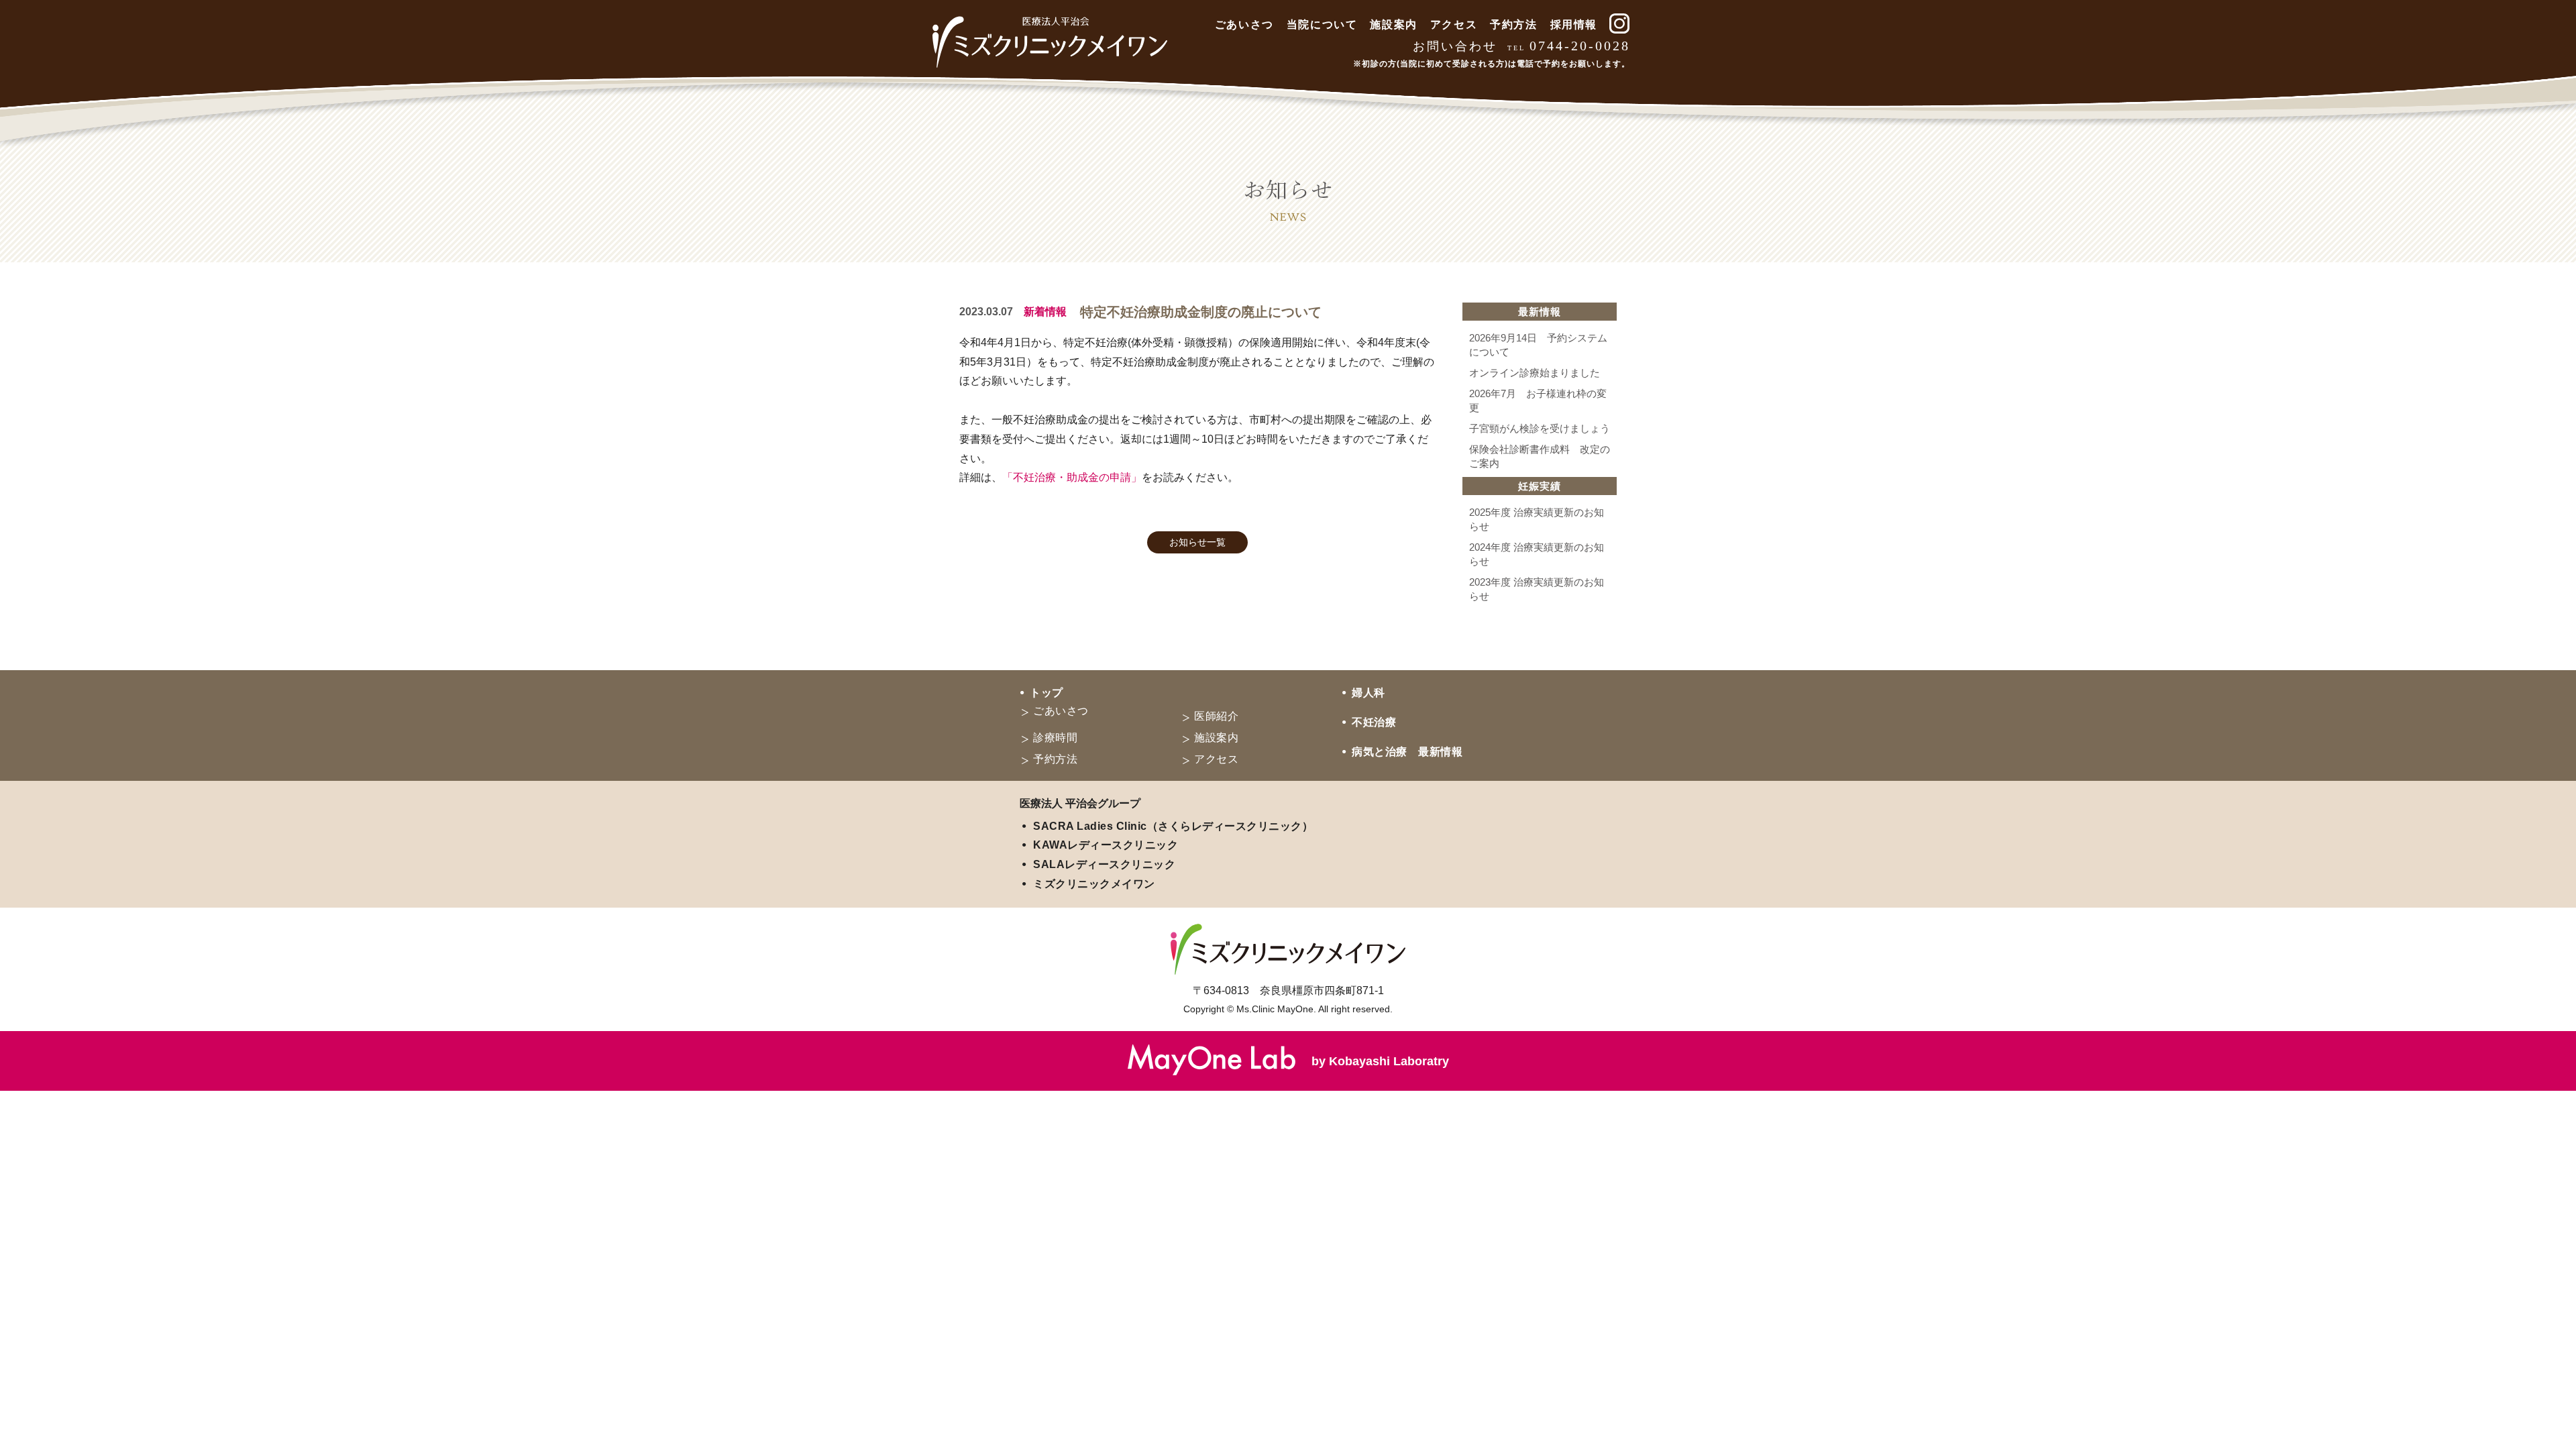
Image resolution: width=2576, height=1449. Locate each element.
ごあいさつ (1244, 24)
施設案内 (1393, 24)
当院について (1322, 24)
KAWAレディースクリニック (1106, 845)
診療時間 (1055, 738)
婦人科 (1368, 693)
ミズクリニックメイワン (1094, 884)
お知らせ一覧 (1197, 542)
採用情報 (1574, 24)
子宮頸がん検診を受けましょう (1540, 428)
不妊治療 (1374, 722)
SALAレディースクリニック (1104, 864)
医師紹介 (1216, 716)
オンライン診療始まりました (1535, 373)
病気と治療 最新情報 (1407, 752)
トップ (1046, 693)
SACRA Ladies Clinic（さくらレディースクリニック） (1173, 826)
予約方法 (1513, 24)
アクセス (1454, 24)
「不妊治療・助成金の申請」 (1072, 477)
